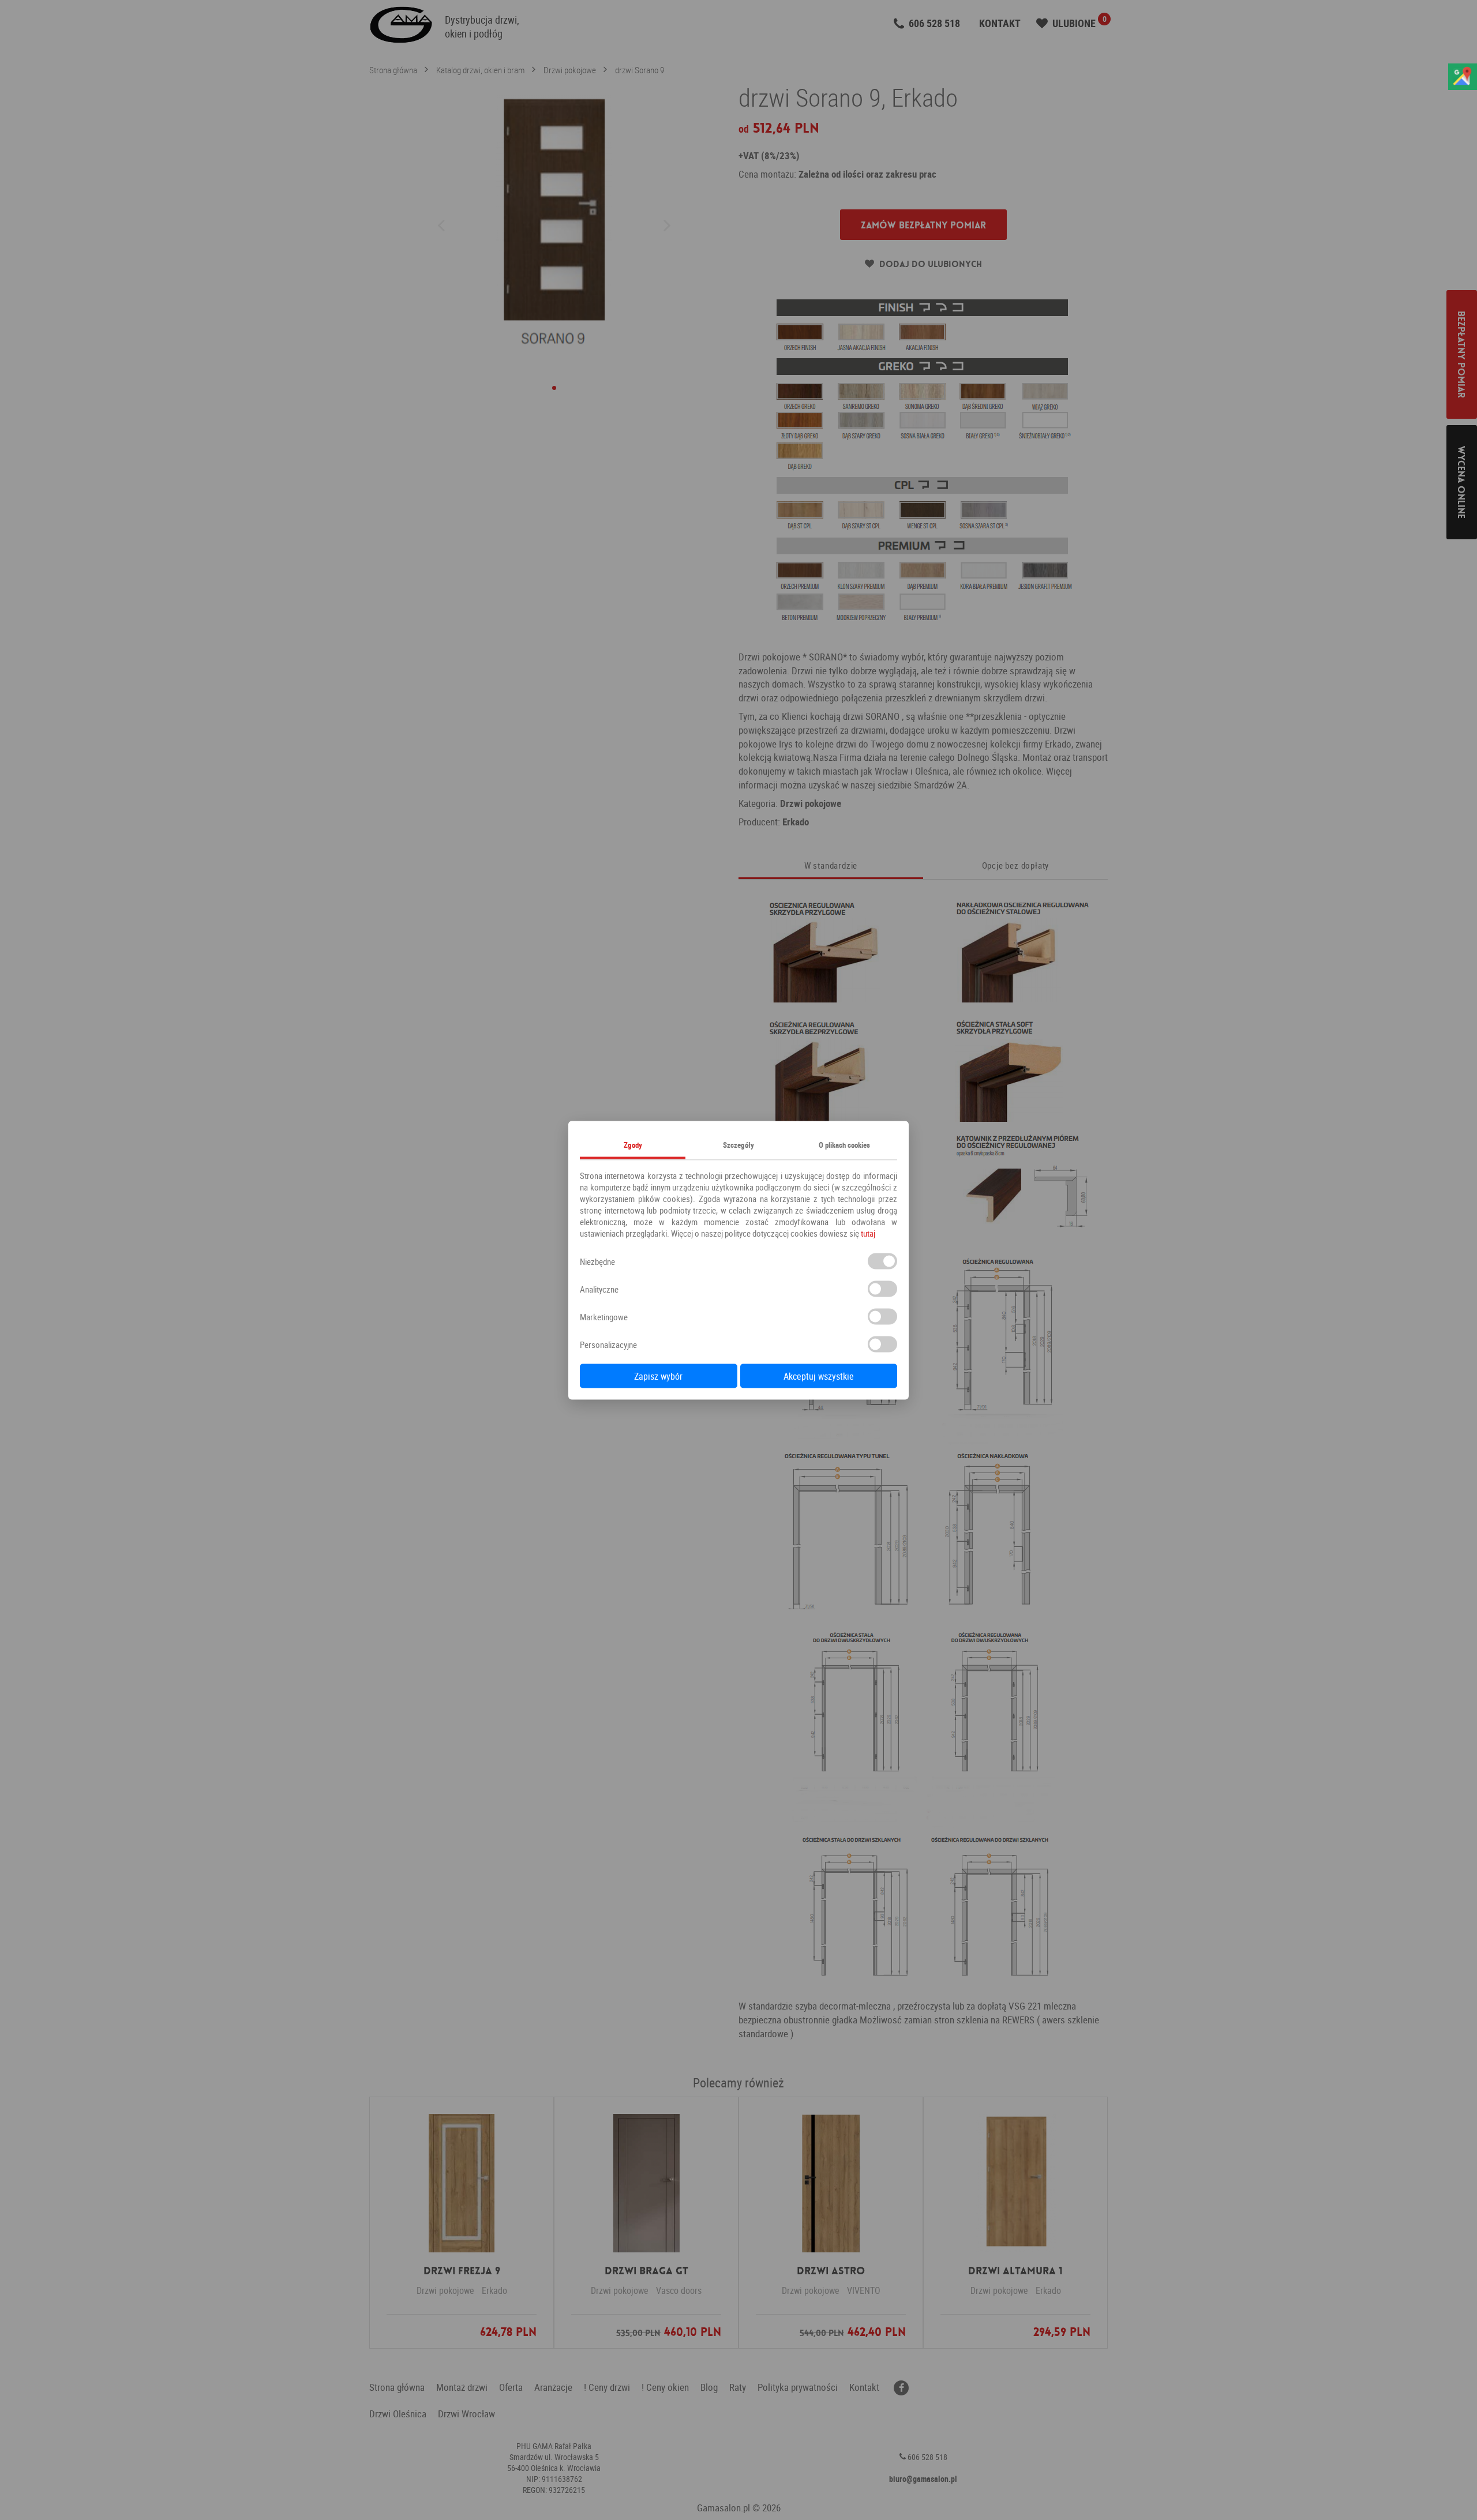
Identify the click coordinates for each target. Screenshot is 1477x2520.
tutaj (868, 1233)
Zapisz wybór (658, 1376)
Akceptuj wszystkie (819, 1376)
